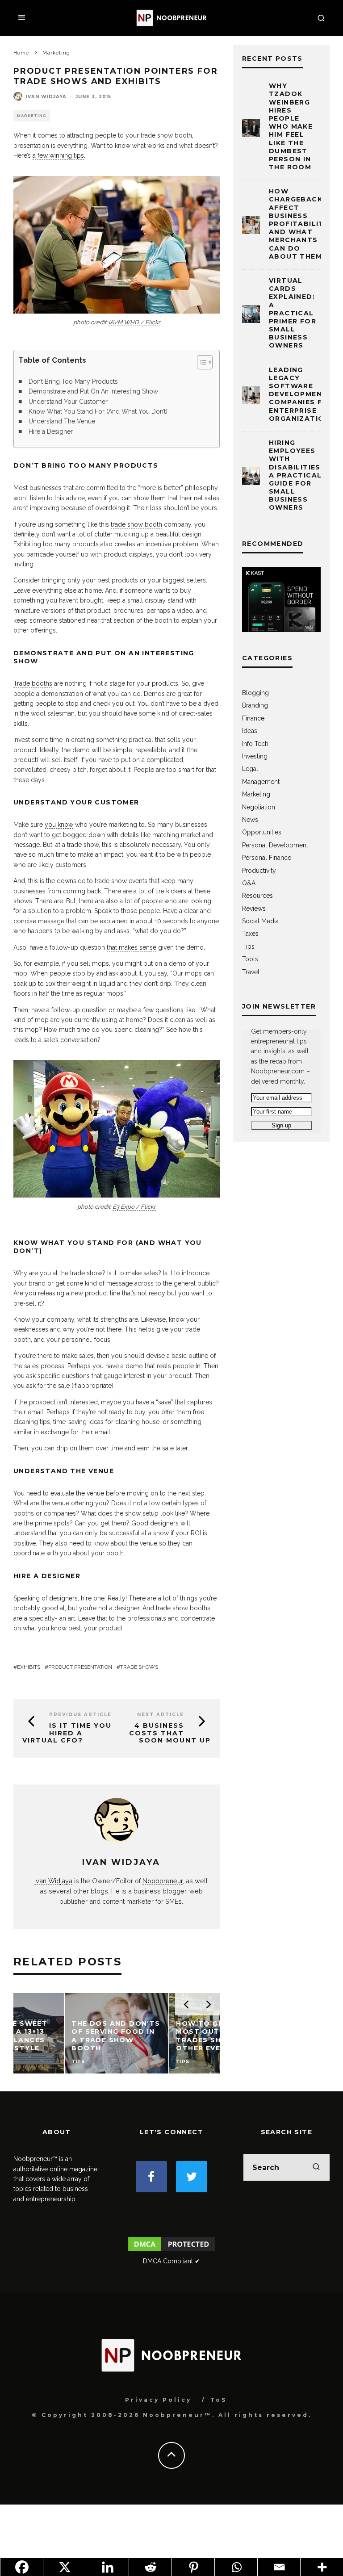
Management (261, 782)
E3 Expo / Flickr (134, 1207)
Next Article (161, 1715)
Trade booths (33, 683)
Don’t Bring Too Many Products (73, 381)
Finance (253, 718)
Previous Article (80, 1715)
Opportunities (262, 832)
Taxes (250, 934)
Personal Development (275, 845)
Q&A (249, 883)
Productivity (259, 871)
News (250, 820)
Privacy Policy (158, 2400)
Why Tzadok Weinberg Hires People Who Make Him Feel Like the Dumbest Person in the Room (291, 126)
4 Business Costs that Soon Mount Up (170, 1733)
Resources (257, 896)
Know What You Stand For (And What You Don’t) (98, 411)
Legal (250, 769)
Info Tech (255, 744)
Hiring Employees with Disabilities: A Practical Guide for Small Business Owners (296, 475)
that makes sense (132, 947)
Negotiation (259, 807)
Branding (255, 705)
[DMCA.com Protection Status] (171, 2251)
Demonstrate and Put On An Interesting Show (93, 391)
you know (59, 825)
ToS (219, 2400)
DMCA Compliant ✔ (171, 2261)
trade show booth (136, 524)
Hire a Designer (51, 431)
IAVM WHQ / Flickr (134, 322)
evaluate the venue (77, 1493)
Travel (251, 972)
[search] (316, 2167)
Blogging (255, 693)
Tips (248, 947)
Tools (250, 959)
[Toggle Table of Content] (200, 362)
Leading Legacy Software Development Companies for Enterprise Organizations (302, 394)
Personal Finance (267, 858)
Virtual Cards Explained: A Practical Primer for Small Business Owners (293, 313)
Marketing (32, 116)
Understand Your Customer (68, 402)
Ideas (250, 731)
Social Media (260, 921)
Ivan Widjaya (46, 97)
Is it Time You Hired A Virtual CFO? (67, 1733)
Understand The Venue (62, 421)
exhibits (29, 1667)
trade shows (139, 1667)
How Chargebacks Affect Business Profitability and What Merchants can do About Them (299, 224)
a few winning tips (58, 155)
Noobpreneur (163, 1881)
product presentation (80, 1667)
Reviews (254, 909)
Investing (255, 756)
